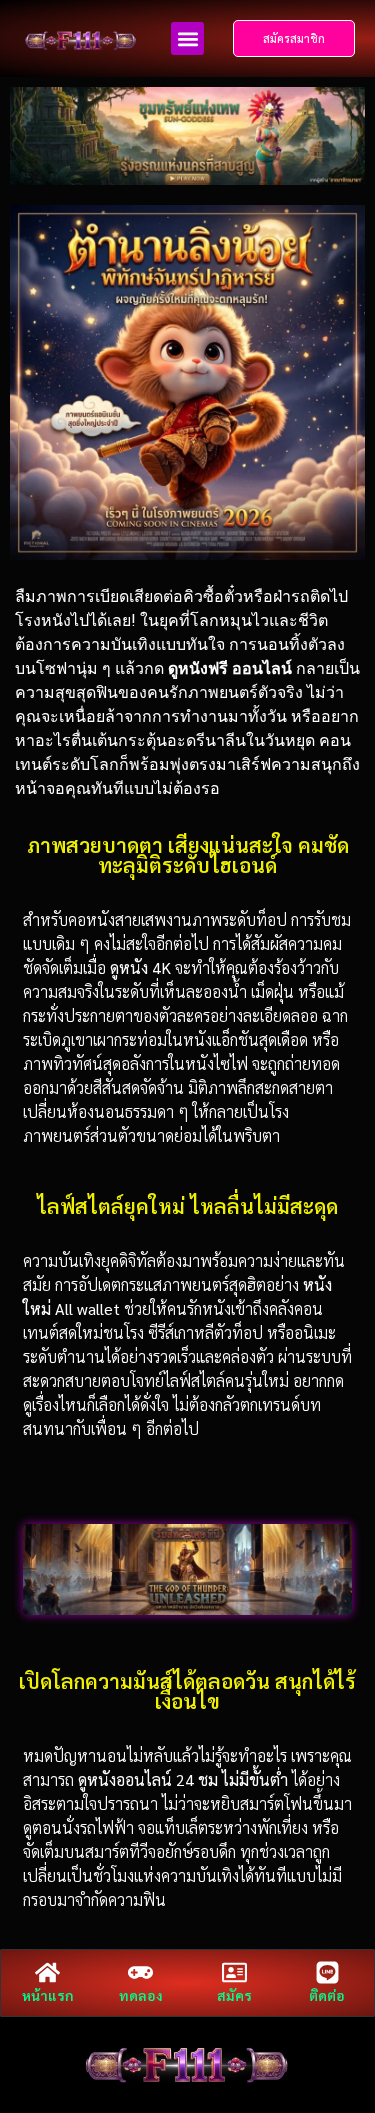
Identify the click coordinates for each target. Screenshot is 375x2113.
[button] (187, 38)
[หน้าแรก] (47, 1972)
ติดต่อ (327, 1995)
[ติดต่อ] (327, 1972)
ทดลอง (141, 1995)
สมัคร (234, 1995)
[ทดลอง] (140, 1972)
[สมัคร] (234, 1972)
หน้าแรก (48, 1995)
